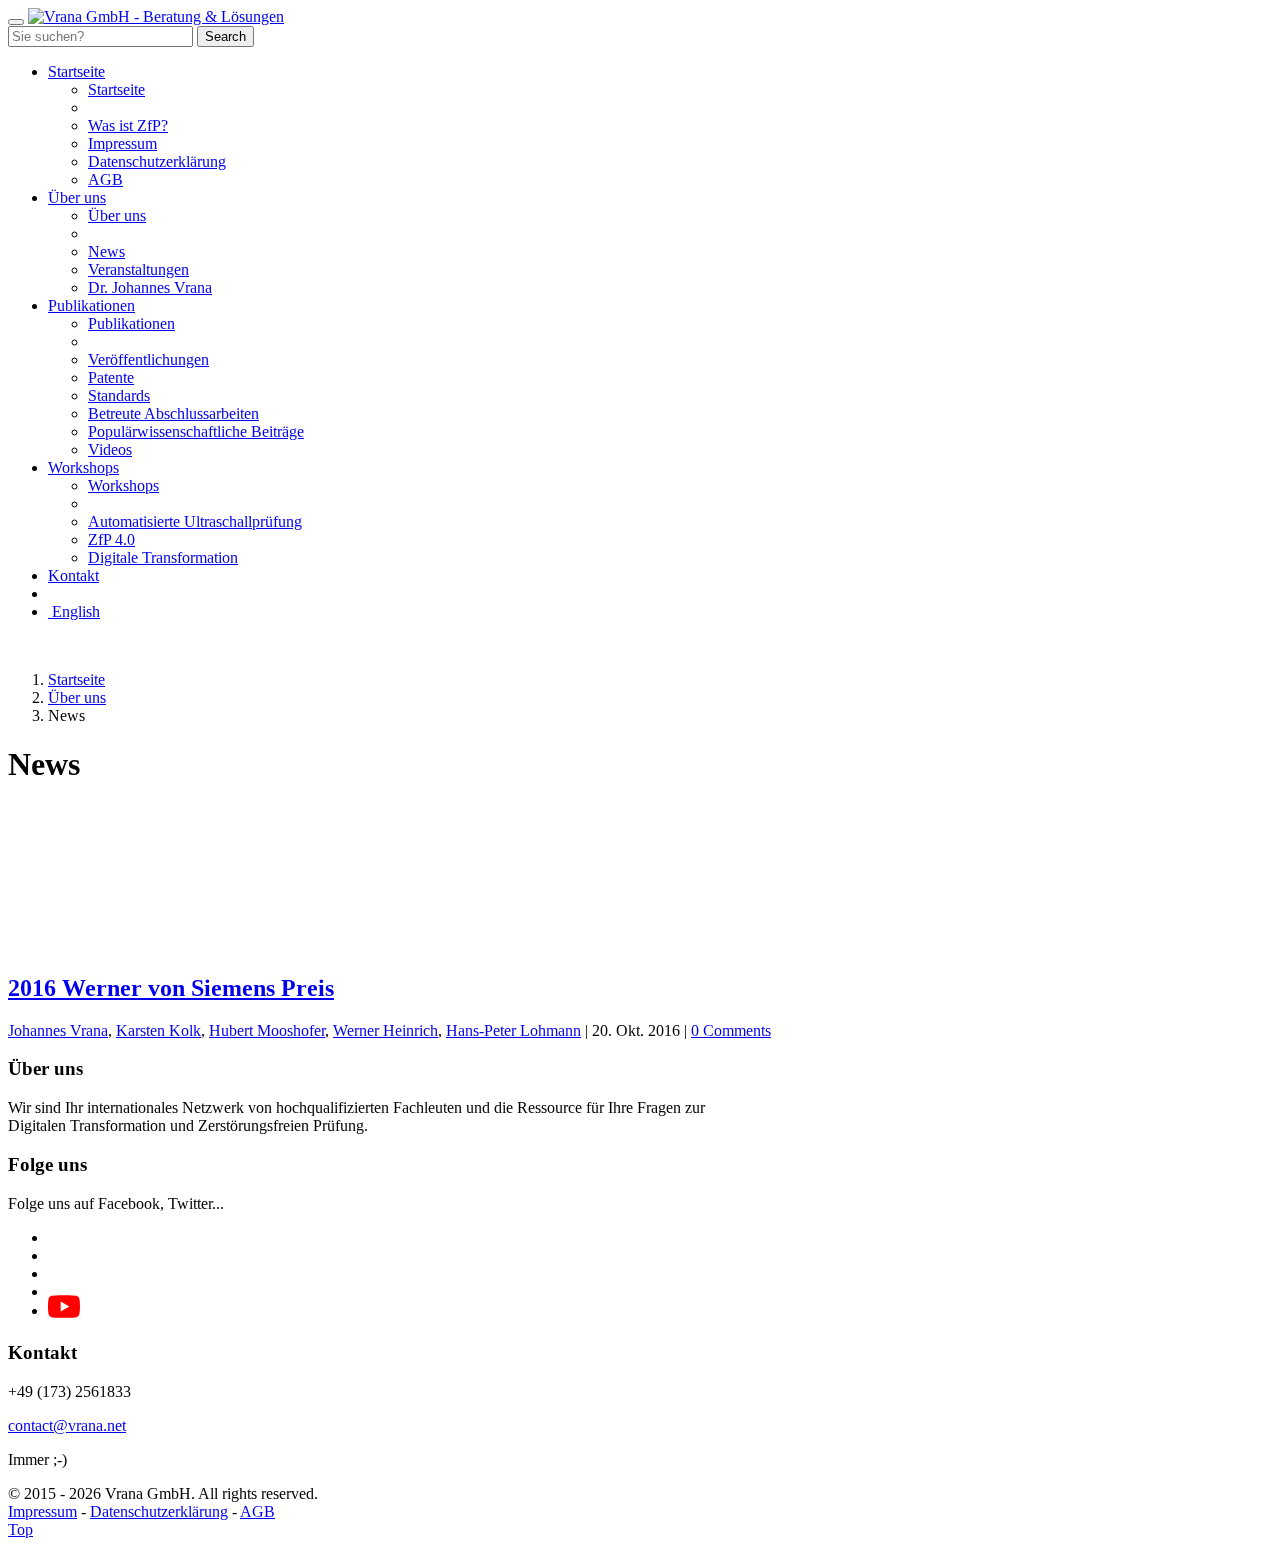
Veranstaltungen (138, 269)
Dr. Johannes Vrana (150, 287)
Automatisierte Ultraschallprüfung (195, 521)
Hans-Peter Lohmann (513, 1030)
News (106, 251)
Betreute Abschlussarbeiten (173, 413)
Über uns (77, 197)
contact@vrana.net (67, 1425)
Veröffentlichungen (148, 359)
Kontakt (73, 575)
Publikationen (91, 305)
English (74, 611)
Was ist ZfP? (128, 125)
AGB (105, 179)
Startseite (76, 71)
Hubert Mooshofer (267, 1030)
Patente (111, 377)
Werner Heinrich (385, 1030)
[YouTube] (64, 1312)
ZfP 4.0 (111, 539)
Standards (119, 395)
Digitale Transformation (163, 557)
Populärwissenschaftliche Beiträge (196, 431)
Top (20, 1529)
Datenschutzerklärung (157, 161)
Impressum (122, 143)
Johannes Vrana (58, 1030)
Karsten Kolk (158, 1030)
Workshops (83, 467)
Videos (110, 449)
